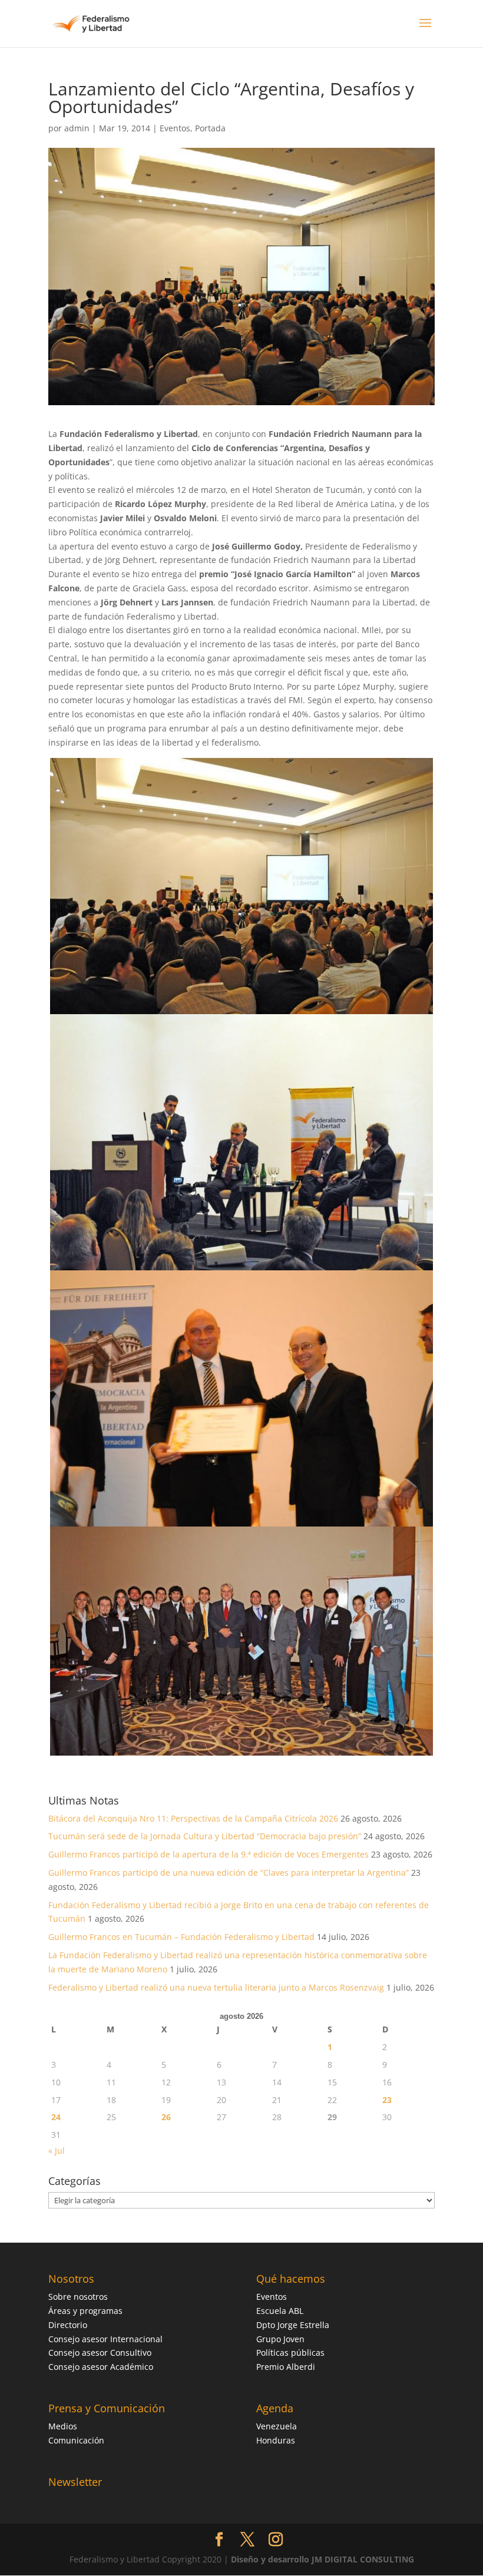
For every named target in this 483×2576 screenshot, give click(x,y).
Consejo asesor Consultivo (100, 2352)
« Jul (57, 2150)
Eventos (175, 128)
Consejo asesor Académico (101, 2367)
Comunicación (76, 2440)
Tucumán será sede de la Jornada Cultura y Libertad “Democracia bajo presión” (205, 1836)
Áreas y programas (85, 2311)
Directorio (68, 2325)
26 (166, 2117)
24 (56, 2117)
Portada (210, 128)
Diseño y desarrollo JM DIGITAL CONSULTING (322, 2559)
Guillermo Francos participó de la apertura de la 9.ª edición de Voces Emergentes (209, 1854)
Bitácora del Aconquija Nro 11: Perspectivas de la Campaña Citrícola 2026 (193, 1818)
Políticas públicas (290, 2352)
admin (77, 128)
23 (387, 2100)
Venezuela (277, 2426)
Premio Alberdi (286, 2367)
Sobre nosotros (78, 2297)
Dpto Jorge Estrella (293, 2325)
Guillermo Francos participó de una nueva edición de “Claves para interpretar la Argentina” (229, 1873)
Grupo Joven (280, 2339)
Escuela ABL (280, 2311)
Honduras (276, 2440)
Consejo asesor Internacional (105, 2339)
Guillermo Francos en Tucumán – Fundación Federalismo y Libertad (181, 1937)
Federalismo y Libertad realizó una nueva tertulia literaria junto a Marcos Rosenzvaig (216, 1987)
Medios (63, 2426)
